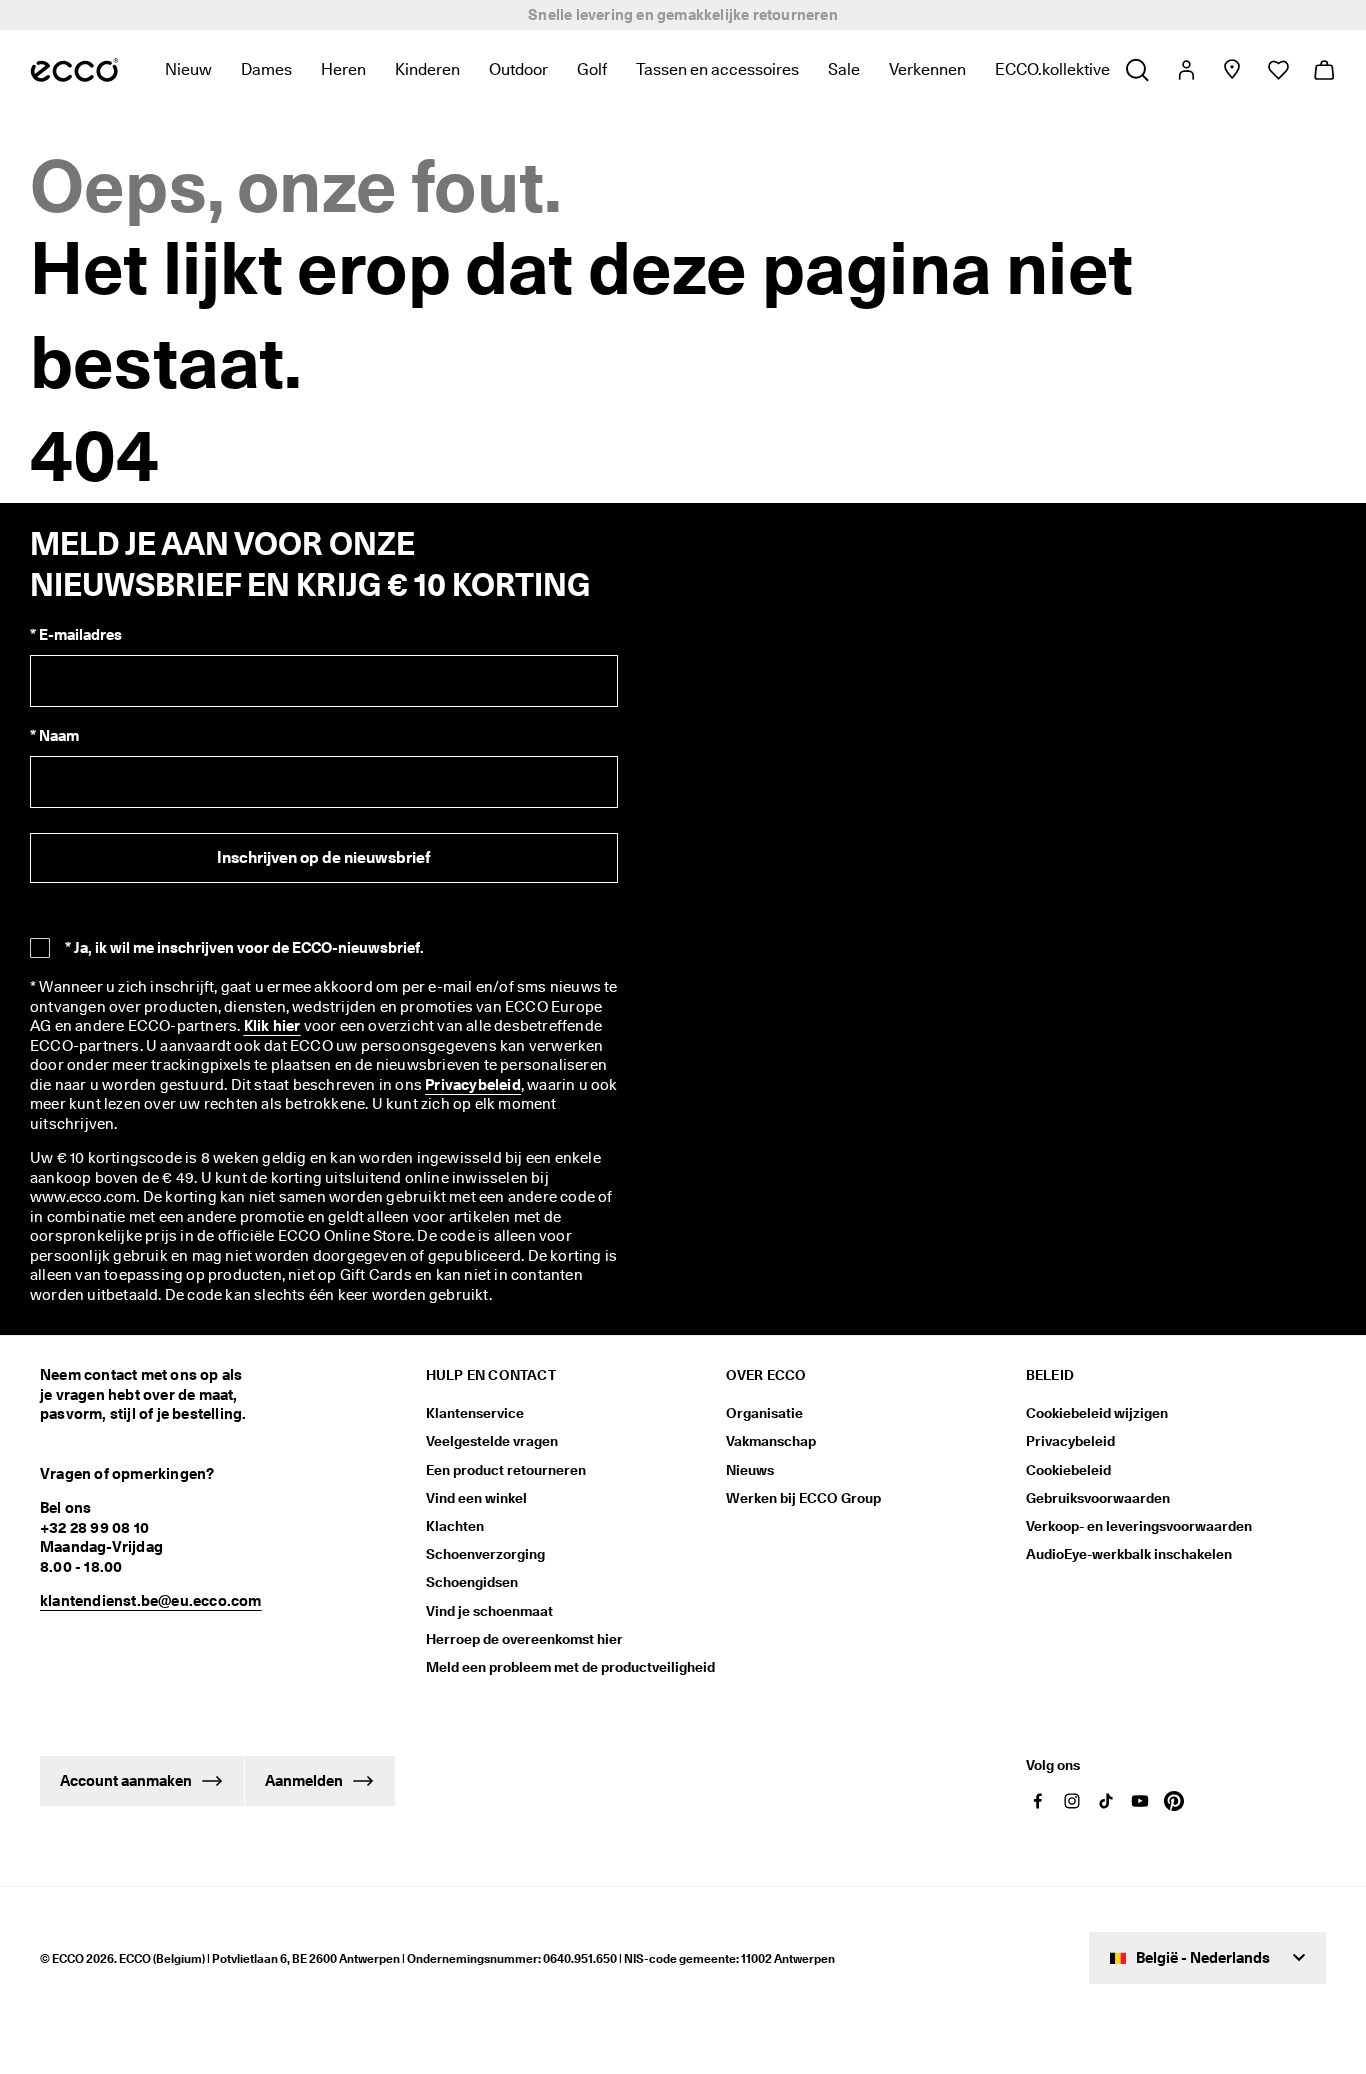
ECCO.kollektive (1052, 69)
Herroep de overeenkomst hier (524, 1639)
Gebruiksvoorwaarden (1098, 1498)
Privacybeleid (1070, 1441)
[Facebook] (1038, 1801)
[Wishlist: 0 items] (1277, 70)
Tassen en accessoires (717, 69)
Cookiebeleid (1068, 1470)
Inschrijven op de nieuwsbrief (323, 857)
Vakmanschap (771, 1441)
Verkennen (927, 69)
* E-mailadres (76, 635)
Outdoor (518, 69)
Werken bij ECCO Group (803, 1498)
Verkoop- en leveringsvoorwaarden (1139, 1526)
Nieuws (750, 1470)
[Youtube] (1140, 1801)
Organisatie (764, 1413)
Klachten (455, 1526)
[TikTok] (1106, 1801)
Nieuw (188, 69)
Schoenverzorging (485, 1554)
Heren (343, 69)
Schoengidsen (472, 1582)
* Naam (54, 736)
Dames (266, 69)
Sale (844, 69)
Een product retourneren (506, 1470)
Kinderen (427, 69)
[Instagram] (1072, 1801)
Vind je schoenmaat (489, 1611)
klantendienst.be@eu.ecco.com (151, 1601)
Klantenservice (475, 1413)
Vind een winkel (476, 1498)
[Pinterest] (1174, 1801)
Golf (592, 69)
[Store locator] (1231, 70)
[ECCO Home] (74, 70)
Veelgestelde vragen (492, 1441)
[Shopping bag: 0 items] (1323, 70)
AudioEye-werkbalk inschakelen (1129, 1554)
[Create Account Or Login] (1185, 70)
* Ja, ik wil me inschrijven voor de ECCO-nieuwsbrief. (244, 948)
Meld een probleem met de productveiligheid (570, 1667)
